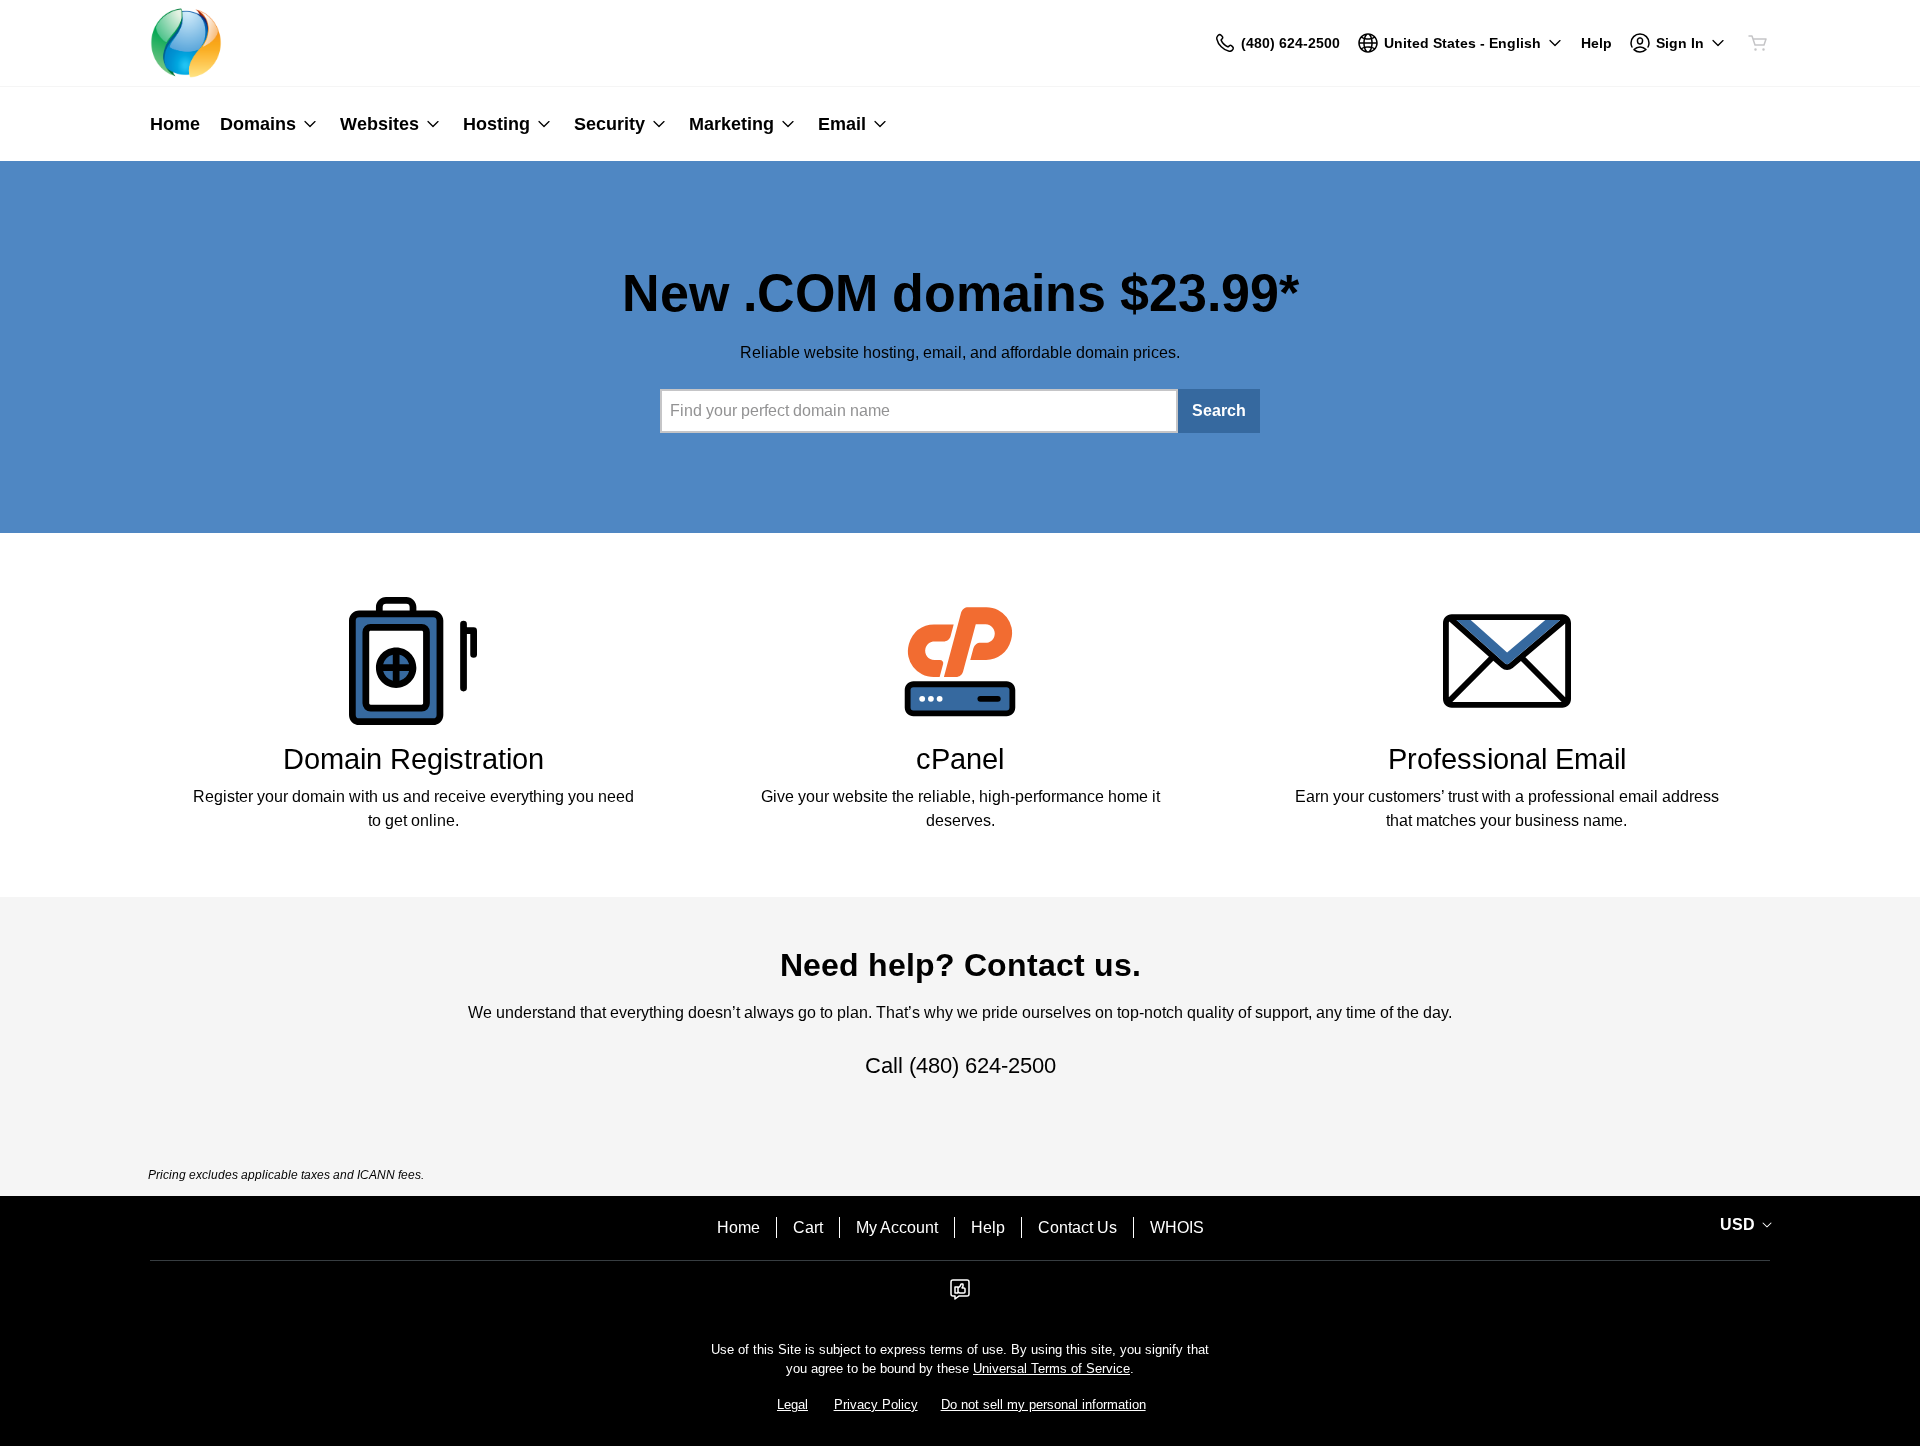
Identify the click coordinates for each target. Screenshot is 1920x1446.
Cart (808, 1227)
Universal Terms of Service (1051, 1368)
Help (988, 1227)
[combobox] (919, 411)
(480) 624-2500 (982, 1065)
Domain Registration (413, 759)
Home (738, 1227)
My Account (897, 1227)
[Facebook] (960, 1295)
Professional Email (1507, 759)
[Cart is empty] (1758, 43)
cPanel (960, 759)
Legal (792, 1404)
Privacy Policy (876, 1404)
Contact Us (1077, 1227)
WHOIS (1177, 1227)
